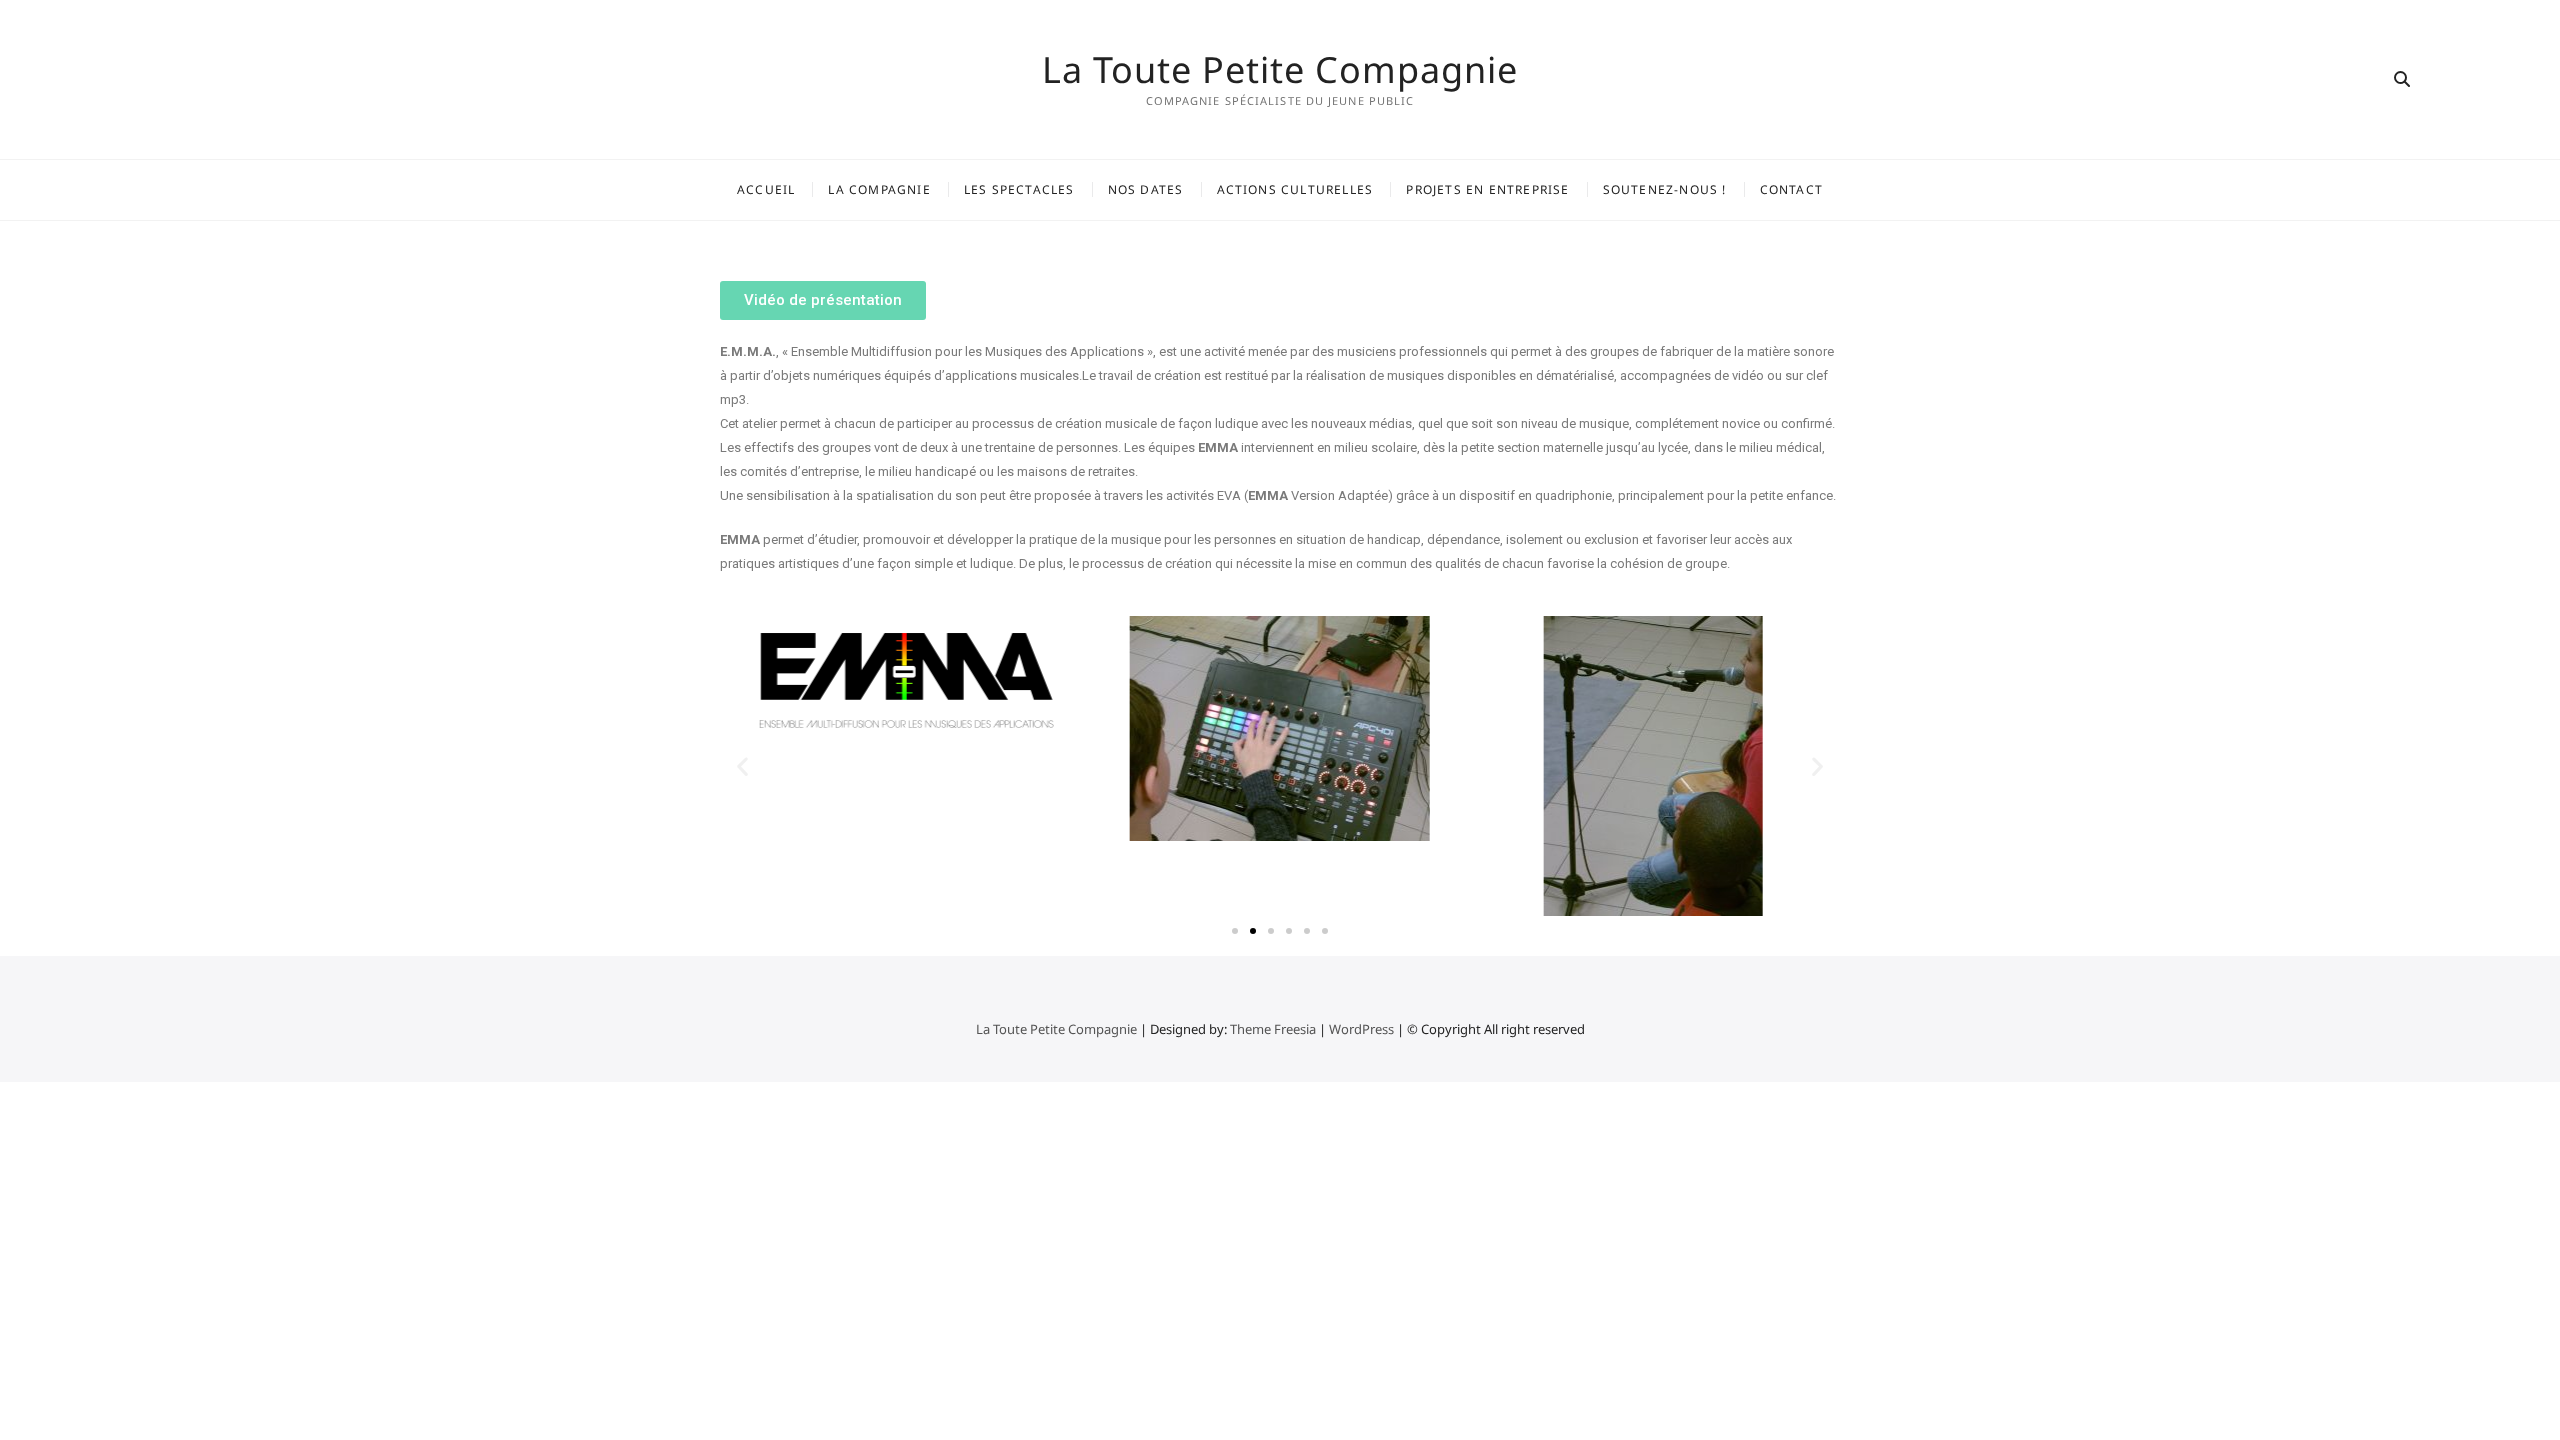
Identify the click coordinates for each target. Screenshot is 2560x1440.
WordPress (1361, 1029)
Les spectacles (1019, 189)
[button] (823, 300)
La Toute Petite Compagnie (1280, 70)
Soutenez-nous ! (1665, 189)
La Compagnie (879, 189)
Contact (1791, 189)
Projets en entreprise (1487, 189)
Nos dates (1146, 189)
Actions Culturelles (1295, 189)
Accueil (766, 189)
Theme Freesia (1273, 1029)
